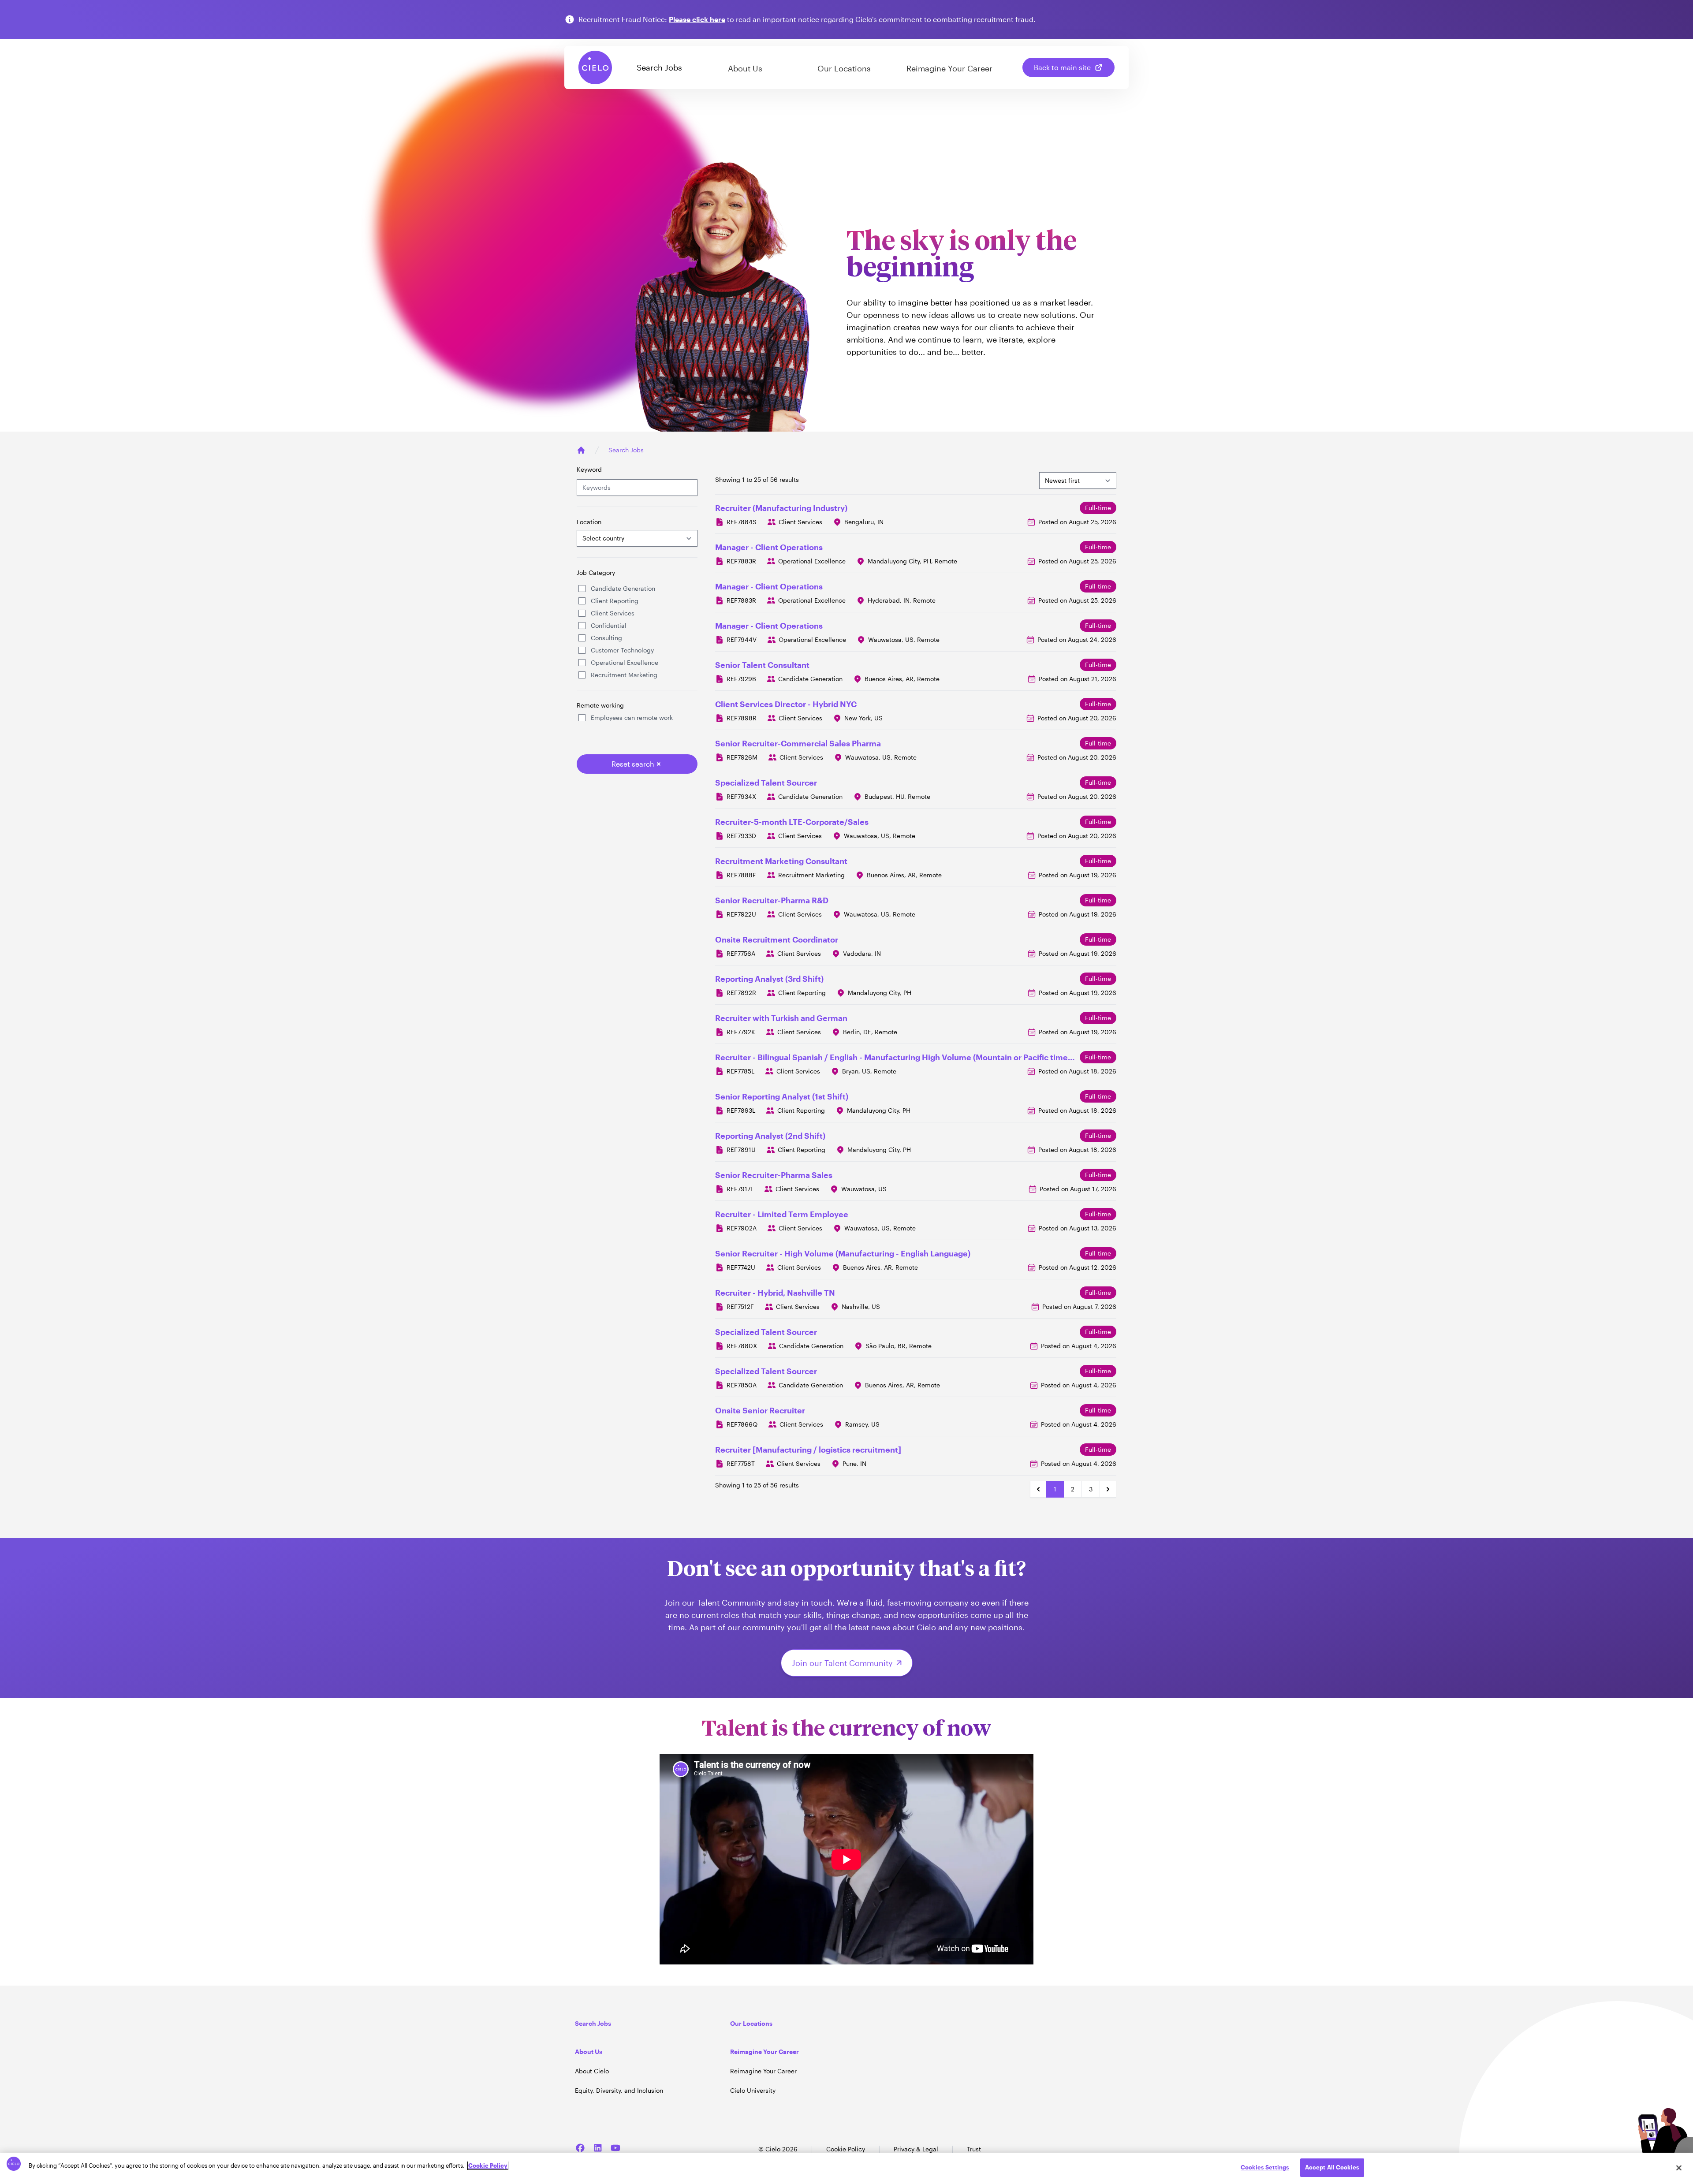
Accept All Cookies (1332, 2167)
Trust (974, 2149)
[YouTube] (615, 2148)
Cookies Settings (1265, 2167)
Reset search (633, 764)
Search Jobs (659, 67)
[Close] (1679, 2168)
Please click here (697, 19)
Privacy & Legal (916, 2149)
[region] (846, 2168)
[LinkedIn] (598, 2148)
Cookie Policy (846, 2149)
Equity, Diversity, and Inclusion (619, 2090)
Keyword (589, 469)
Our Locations (844, 68)
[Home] (581, 450)
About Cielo (592, 2071)
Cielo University (753, 2090)
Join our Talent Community (842, 1663)
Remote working (600, 705)
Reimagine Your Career (949, 68)
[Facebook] (580, 2148)
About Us (745, 68)
